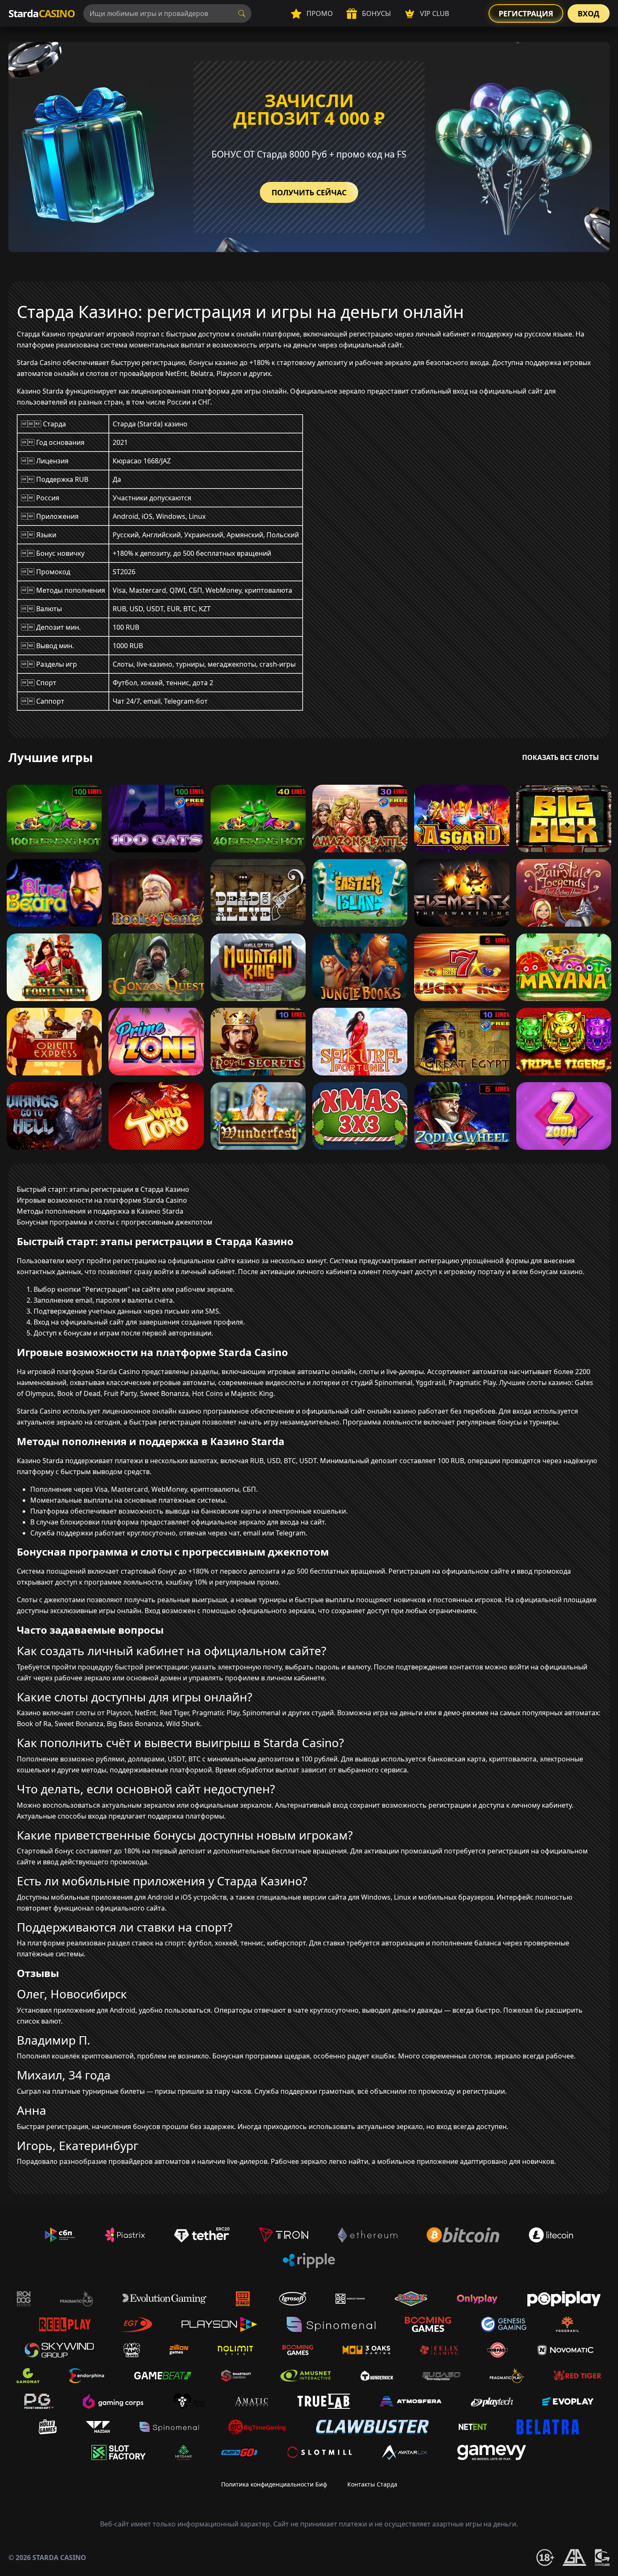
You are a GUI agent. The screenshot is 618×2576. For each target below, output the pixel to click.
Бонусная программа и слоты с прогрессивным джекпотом (115, 1222)
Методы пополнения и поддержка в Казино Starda (100, 1211)
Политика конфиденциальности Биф (274, 2484)
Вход (589, 13)
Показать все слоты (561, 757)
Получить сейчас (309, 192)
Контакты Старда (372, 2484)
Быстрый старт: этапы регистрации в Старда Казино (103, 1189)
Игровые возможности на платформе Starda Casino (102, 1200)
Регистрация (526, 13)
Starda (42, 13)
